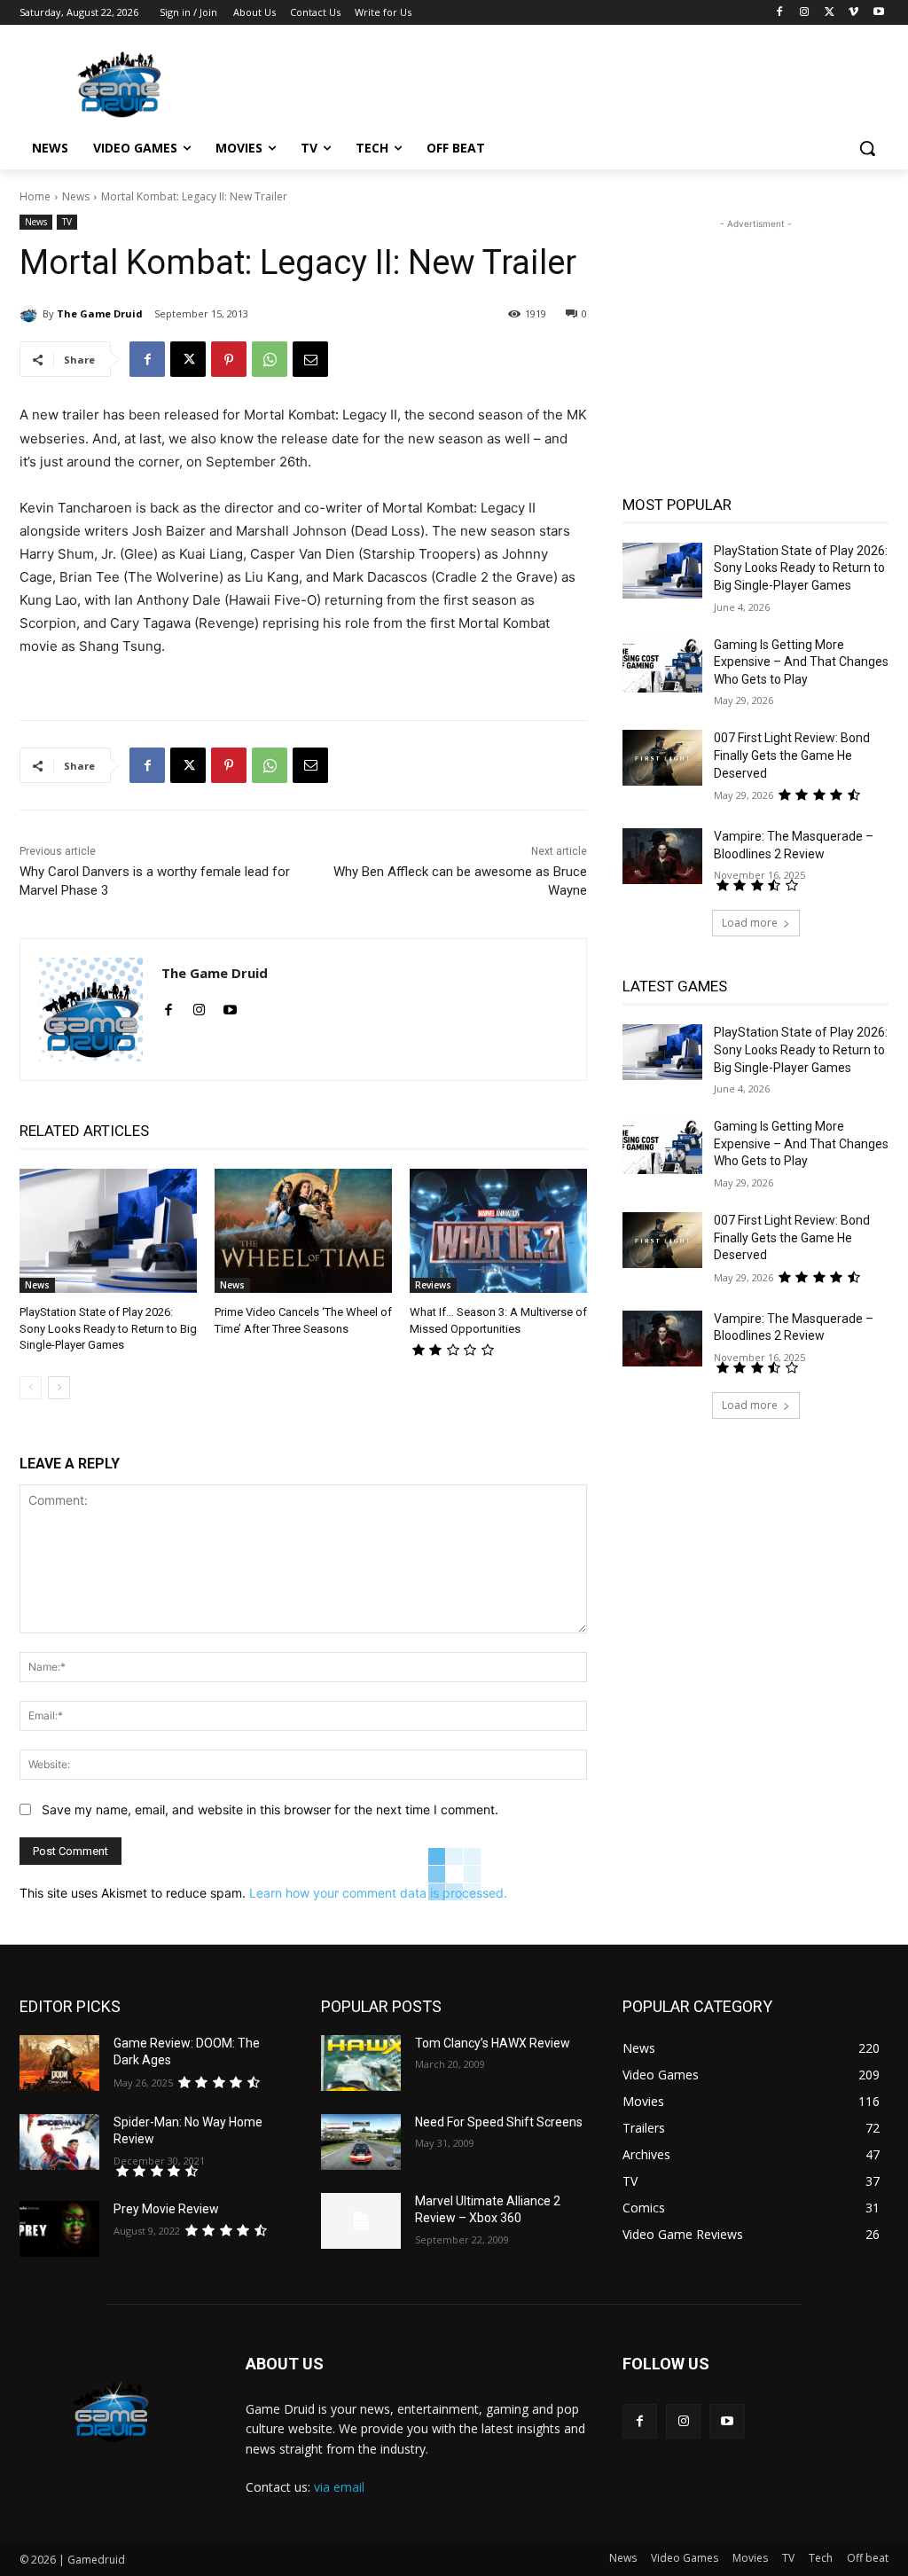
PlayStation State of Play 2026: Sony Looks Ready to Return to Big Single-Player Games (108, 1328)
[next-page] (59, 1388)
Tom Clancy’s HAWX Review (493, 2043)
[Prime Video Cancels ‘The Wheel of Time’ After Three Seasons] (303, 1231)
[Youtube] (878, 13)
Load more (750, 923)
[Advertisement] (435, 82)
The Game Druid (100, 313)
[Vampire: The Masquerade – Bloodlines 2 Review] (662, 856)
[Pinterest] (229, 359)
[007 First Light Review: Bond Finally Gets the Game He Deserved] (662, 758)
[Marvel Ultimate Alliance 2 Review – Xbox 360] (361, 2221)
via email (339, 2487)
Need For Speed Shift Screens (499, 2122)
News (76, 196)
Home (35, 196)
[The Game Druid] (31, 314)
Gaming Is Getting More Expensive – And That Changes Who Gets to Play (801, 662)
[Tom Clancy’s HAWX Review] (361, 2063)
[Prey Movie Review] (59, 2229)
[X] (830, 13)
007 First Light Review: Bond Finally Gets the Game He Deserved (792, 755)
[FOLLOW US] (755, 2390)
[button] (867, 148)
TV (67, 222)
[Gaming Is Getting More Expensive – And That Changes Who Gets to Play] (662, 665)
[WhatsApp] (270, 359)
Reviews (433, 1285)
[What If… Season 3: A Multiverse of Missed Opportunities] (498, 1231)
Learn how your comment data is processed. (378, 1893)
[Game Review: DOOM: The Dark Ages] (59, 2063)
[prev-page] (31, 1388)
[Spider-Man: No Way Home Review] (59, 2142)
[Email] (310, 359)
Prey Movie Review (166, 2209)
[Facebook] (780, 13)
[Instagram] (805, 13)
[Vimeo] (853, 13)
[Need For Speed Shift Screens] (361, 2142)
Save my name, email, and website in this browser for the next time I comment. (270, 1809)
